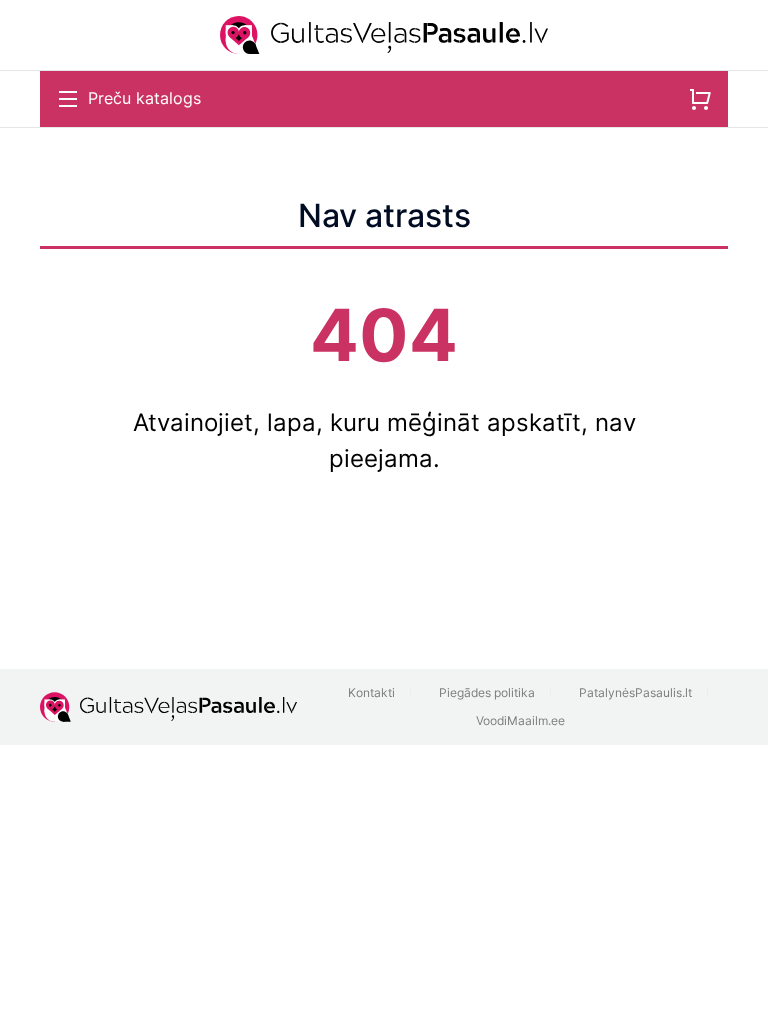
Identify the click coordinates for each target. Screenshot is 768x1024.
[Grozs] (700, 99)
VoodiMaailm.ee (520, 720)
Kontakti (371, 692)
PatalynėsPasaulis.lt (635, 692)
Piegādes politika (487, 692)
